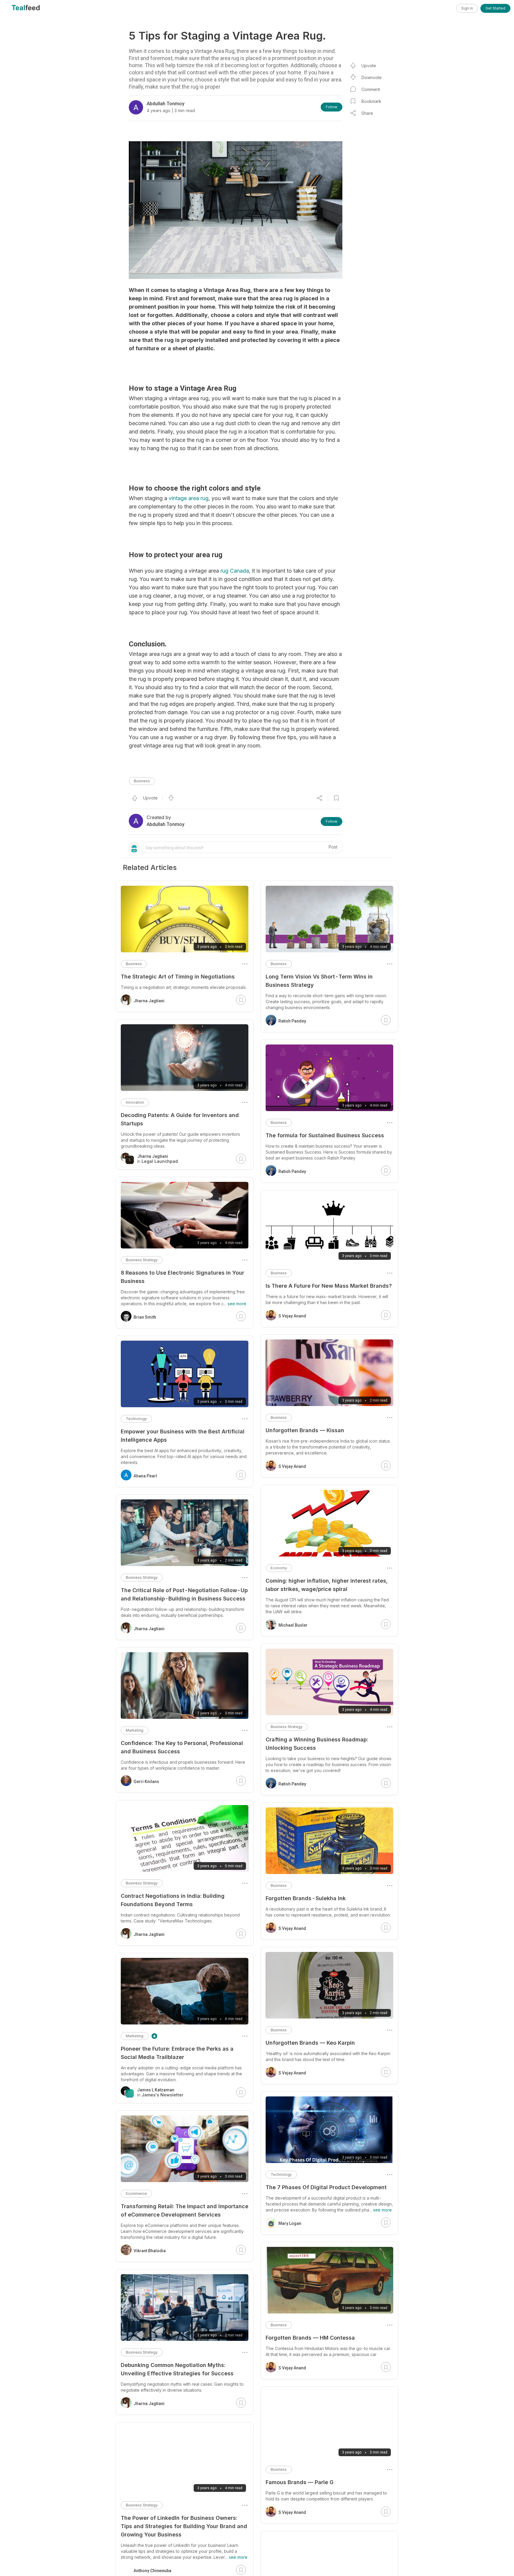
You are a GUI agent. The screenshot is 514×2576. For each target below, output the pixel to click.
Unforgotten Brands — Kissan (305, 1430)
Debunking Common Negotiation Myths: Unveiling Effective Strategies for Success (177, 2369)
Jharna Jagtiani (149, 1001)
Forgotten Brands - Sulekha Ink (306, 1898)
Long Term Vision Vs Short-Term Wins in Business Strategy (319, 981)
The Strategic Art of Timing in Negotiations (178, 977)
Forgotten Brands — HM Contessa (310, 2338)
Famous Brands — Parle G (300, 2482)
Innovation (135, 1102)
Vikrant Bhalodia (150, 2251)
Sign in (467, 8)
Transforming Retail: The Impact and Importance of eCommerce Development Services (185, 2210)
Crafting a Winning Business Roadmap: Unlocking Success (317, 1744)
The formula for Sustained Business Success (325, 1135)
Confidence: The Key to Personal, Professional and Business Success (182, 1747)
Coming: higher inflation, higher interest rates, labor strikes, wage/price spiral (327, 1585)
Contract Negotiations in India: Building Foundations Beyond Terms (173, 1900)
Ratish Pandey (292, 1021)
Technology (281, 2174)
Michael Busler (293, 1625)
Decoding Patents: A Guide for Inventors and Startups (180, 1119)
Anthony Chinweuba (152, 2571)
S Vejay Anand (292, 1316)
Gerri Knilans (146, 1782)
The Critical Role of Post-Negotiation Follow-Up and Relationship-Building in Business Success (184, 1594)
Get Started (495, 8)
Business (142, 781)
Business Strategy (287, 1727)
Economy (279, 1568)
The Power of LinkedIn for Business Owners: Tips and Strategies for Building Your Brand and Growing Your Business (184, 2526)
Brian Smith (145, 1317)
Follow (332, 107)
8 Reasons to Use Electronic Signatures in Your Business (182, 1277)
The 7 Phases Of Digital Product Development (326, 2187)
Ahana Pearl (145, 1476)
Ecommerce (136, 2193)
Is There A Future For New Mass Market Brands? (329, 1286)
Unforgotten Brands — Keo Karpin (310, 2043)
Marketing (135, 1730)
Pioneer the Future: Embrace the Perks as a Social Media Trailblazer (177, 2053)
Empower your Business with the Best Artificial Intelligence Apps (183, 1436)
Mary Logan (290, 2223)
